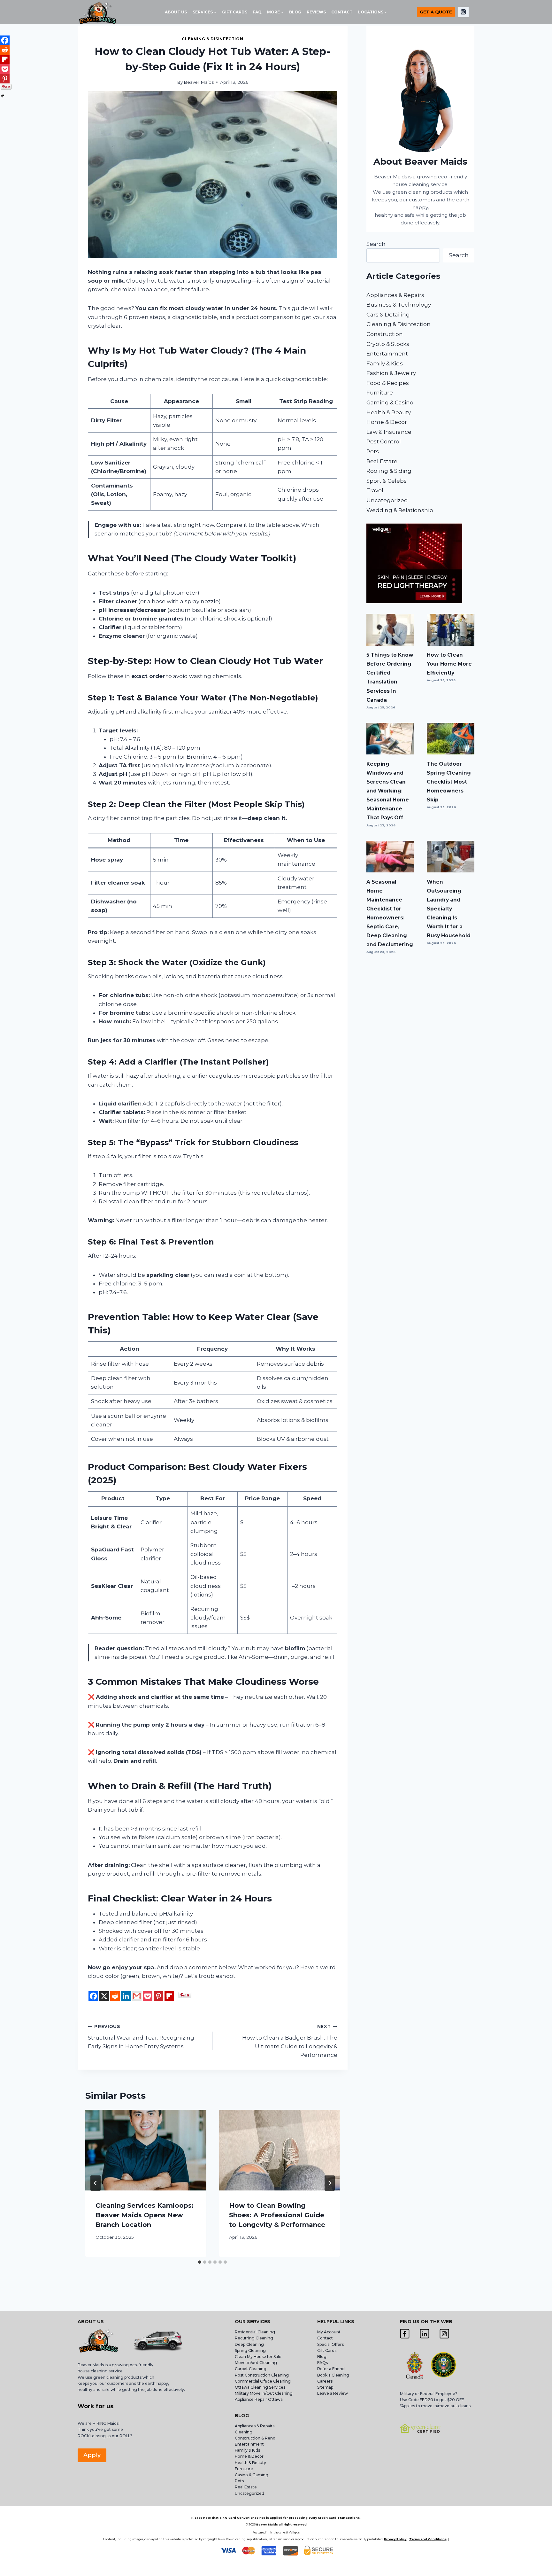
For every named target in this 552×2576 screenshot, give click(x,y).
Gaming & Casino (390, 402)
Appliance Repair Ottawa (259, 2399)
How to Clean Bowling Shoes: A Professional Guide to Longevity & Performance (277, 2215)
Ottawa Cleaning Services (260, 2387)
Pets (373, 451)
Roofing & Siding (389, 471)
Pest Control (384, 441)
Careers (325, 2381)
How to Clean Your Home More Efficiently (449, 664)
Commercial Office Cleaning (263, 2381)
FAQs (322, 2363)
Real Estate (382, 461)
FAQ (257, 12)
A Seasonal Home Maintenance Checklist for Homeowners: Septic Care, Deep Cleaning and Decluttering (390, 913)
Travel (375, 490)
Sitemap (325, 2387)
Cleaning (244, 2432)
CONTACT (342, 12)
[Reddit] (115, 1996)
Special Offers (330, 2344)
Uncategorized (387, 500)
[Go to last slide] (96, 2183)
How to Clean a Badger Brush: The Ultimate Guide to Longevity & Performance (290, 2041)
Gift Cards (327, 2350)
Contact (325, 2338)
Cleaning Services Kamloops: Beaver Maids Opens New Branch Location (145, 2215)
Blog (322, 2357)
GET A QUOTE (436, 12)
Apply (92, 2455)
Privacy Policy (395, 2539)
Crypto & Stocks (388, 344)
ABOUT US (176, 12)
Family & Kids (385, 363)
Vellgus (294, 2532)
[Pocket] (148, 1996)
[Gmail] (137, 1996)
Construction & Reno (255, 2438)
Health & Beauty (389, 412)
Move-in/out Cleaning (256, 2363)
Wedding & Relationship (400, 510)
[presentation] (146, 2150)
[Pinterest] (158, 1996)
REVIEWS (316, 12)
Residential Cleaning (255, 2332)
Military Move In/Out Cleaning (264, 2393)
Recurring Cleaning (254, 2338)
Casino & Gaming (252, 2475)
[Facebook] (93, 1996)
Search (376, 244)
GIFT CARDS (235, 12)
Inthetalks (278, 2532)
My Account (329, 2332)
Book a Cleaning (333, 2375)
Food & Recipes (388, 383)
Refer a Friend (331, 2369)
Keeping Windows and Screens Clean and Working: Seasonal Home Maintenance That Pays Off (388, 791)
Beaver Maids (199, 82)
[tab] (200, 2262)
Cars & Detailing (388, 315)
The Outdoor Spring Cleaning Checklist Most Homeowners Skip (449, 782)
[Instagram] (463, 12)
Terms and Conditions (428, 2539)
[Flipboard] (169, 1996)
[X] (104, 1996)
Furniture (380, 393)
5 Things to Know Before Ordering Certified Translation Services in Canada (390, 677)
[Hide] (3, 96)
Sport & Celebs (387, 481)
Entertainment (387, 354)
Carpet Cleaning (251, 2369)
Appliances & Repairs (395, 295)
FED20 (426, 2400)
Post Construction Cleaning (262, 2375)
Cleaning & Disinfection (212, 39)
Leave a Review (333, 2393)
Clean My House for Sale (258, 2357)
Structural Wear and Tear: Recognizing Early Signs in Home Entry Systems (141, 2037)
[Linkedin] (126, 1996)
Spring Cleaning (250, 2350)
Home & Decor (387, 422)
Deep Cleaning (249, 2344)
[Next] (330, 2183)
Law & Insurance (389, 432)
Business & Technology (399, 305)
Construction (385, 334)
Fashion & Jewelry (391, 373)
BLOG (295, 12)
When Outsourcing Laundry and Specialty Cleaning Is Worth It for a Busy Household (449, 909)
